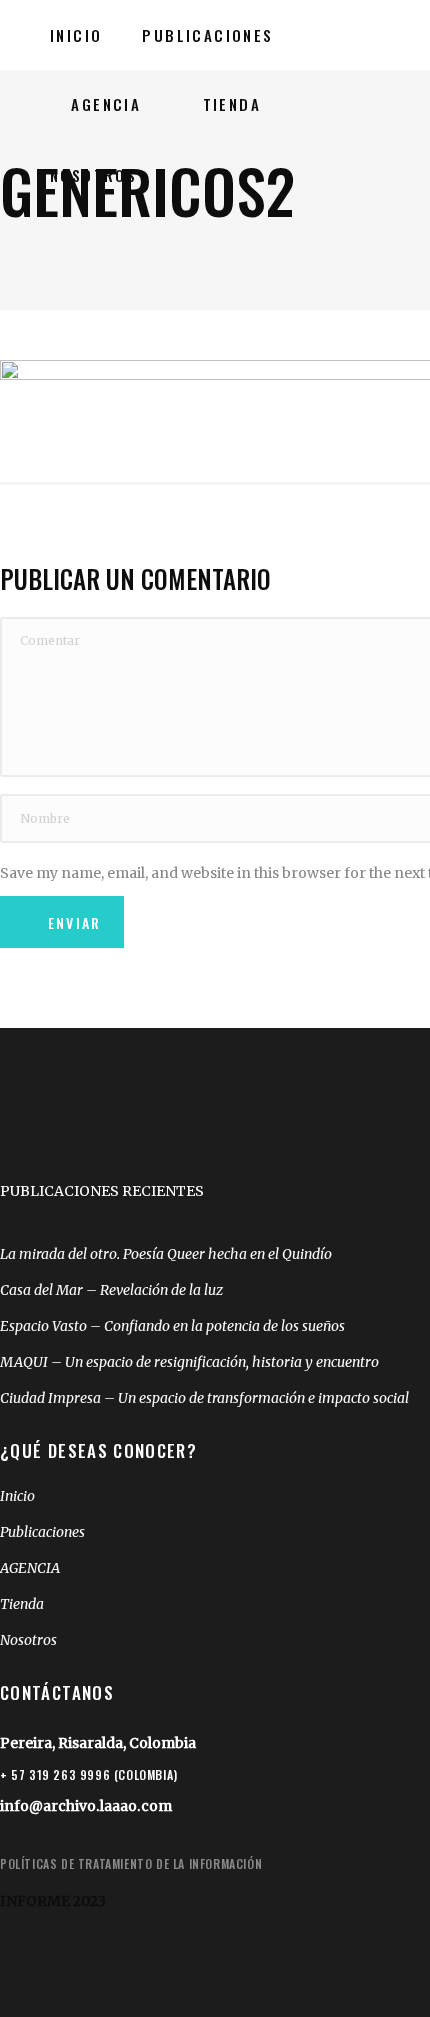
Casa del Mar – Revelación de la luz (111, 1290)
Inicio (17, 1496)
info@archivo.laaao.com (86, 1806)
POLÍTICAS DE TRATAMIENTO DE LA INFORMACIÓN (131, 1863)
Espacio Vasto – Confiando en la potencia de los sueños (172, 1326)
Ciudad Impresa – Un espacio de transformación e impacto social (204, 1398)
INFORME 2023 (53, 1901)
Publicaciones (42, 1532)
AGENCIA (30, 1568)
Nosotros (28, 1640)
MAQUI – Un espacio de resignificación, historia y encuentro (189, 1362)
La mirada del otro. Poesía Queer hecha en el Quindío (166, 1254)
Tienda (22, 1604)
